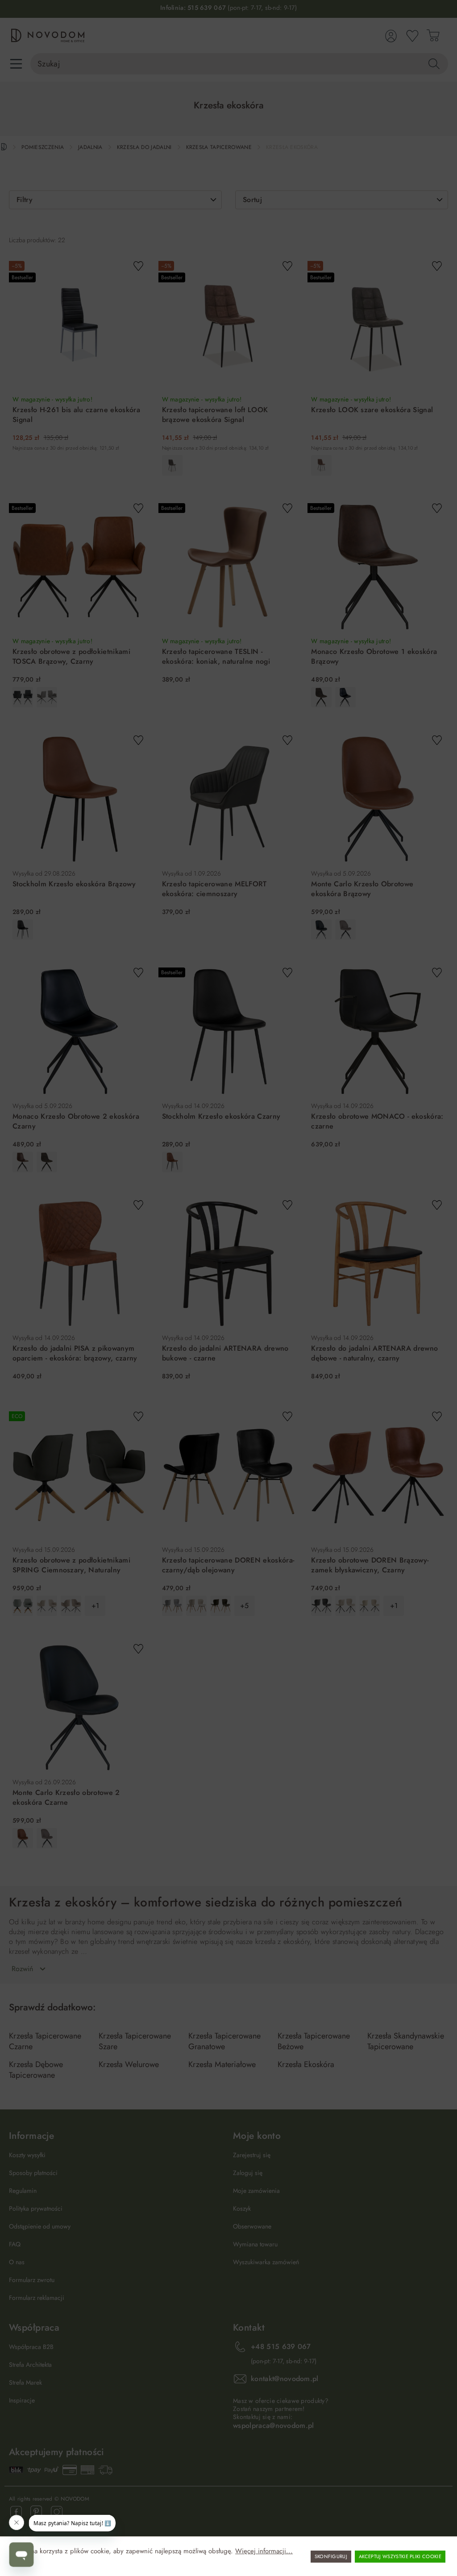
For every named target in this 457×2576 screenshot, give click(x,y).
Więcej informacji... (264, 2551)
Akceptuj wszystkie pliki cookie (400, 2556)
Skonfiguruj (331, 2556)
